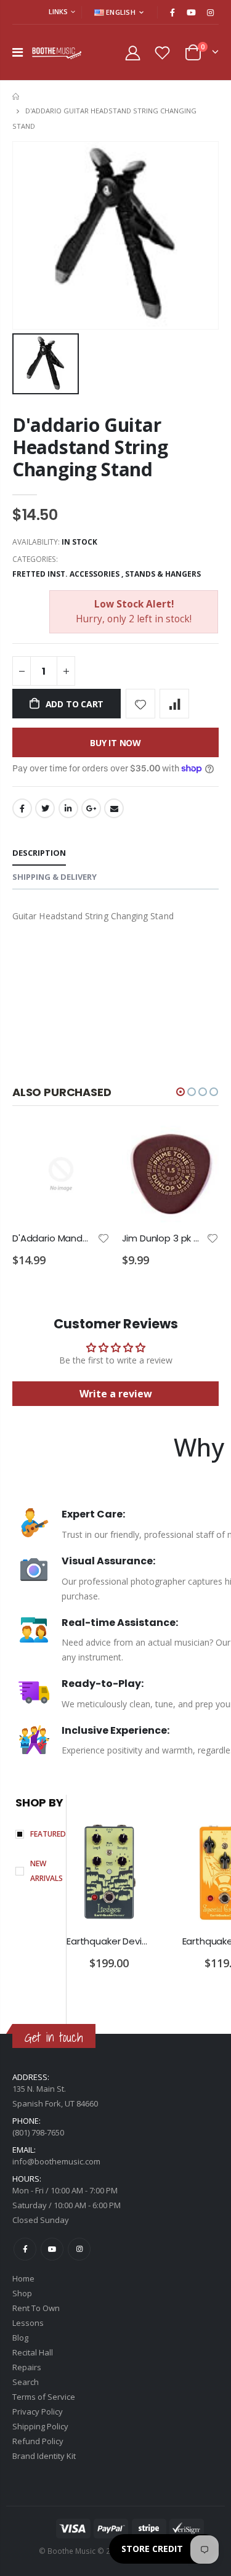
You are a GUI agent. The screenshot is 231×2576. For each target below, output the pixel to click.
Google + (91, 808)
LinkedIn (68, 808)
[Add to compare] (174, 704)
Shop (22, 2293)
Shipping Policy (40, 2426)
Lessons (28, 2323)
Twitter (45, 808)
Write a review (116, 1394)
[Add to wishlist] (140, 704)
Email (114, 808)
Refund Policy (38, 2441)
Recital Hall (33, 2352)
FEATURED (48, 1834)
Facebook (22, 808)
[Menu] (18, 52)
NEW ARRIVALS (47, 1871)
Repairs (27, 2367)
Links (58, 11)
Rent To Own (36, 2308)
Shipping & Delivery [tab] (55, 877)
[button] (180, 1092)
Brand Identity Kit (44, 2456)
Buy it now (115, 743)
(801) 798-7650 (38, 2132)
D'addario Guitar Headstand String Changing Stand (90, 447)
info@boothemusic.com (56, 2161)
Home (17, 96)
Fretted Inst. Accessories (66, 574)
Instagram (79, 2249)
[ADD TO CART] (89, 1146)
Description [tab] (39, 853)
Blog (20, 2338)
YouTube (52, 2249)
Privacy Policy (38, 2411)
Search (26, 2382)
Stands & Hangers (163, 574)
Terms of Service (44, 2397)
